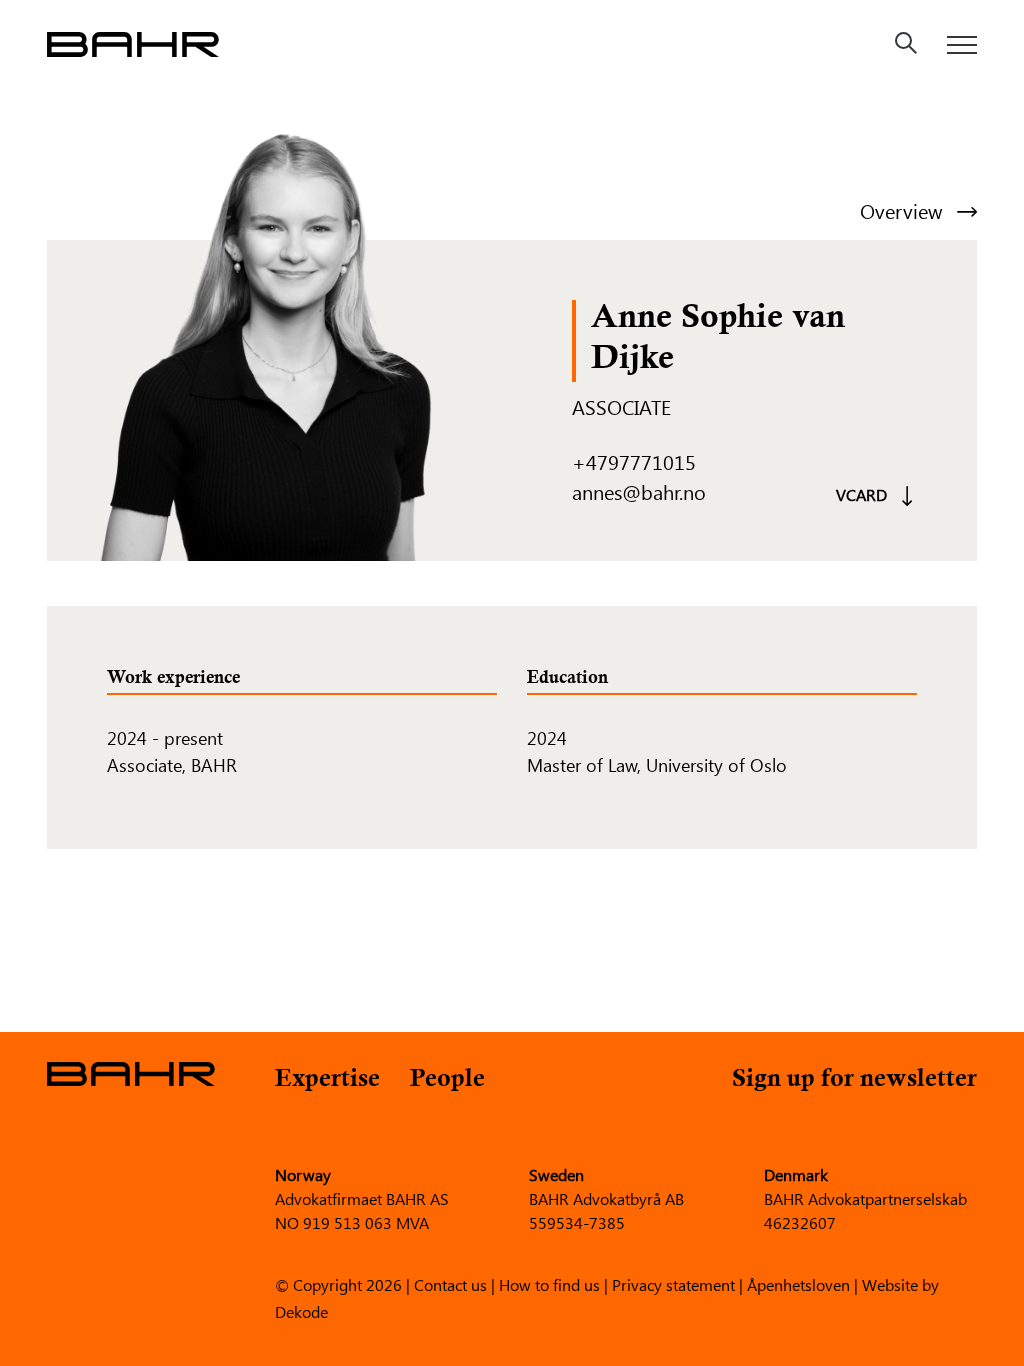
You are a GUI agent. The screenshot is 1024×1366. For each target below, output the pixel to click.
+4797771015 (634, 461)
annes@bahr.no (639, 491)
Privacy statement (673, 1283)
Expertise (327, 1080)
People (447, 1080)
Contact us (450, 1283)
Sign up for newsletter (854, 1080)
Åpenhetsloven (798, 1283)
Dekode (301, 1310)
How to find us (549, 1283)
